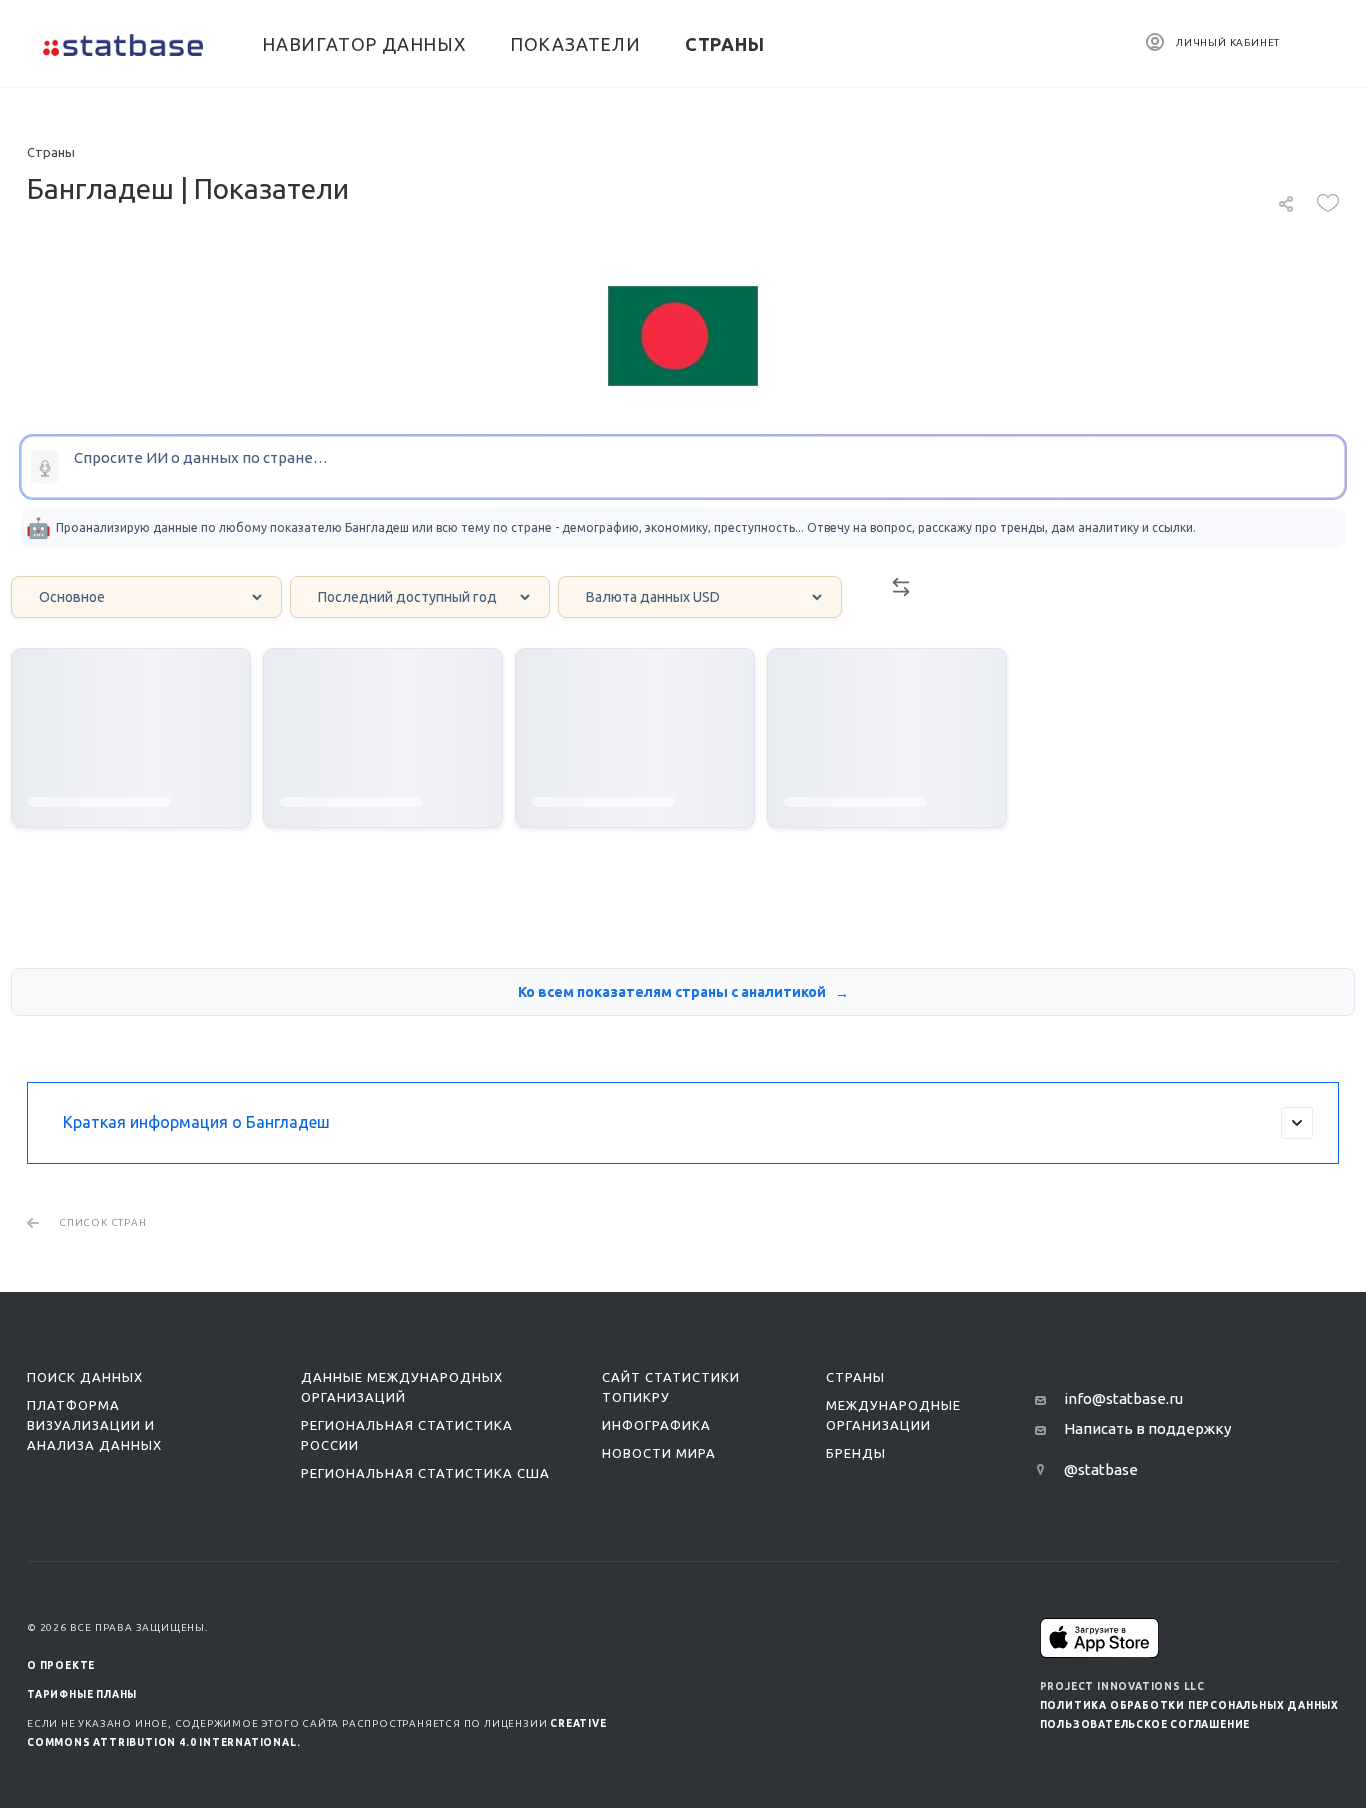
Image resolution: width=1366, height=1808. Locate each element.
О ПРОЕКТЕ (61, 1665)
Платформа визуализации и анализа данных (94, 1425)
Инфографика (656, 1425)
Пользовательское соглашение (1145, 1724)
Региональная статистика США (425, 1473)
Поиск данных (85, 1377)
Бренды (856, 1453)
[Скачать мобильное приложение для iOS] (1100, 1637)
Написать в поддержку (1147, 1428)
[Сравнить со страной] (901, 592)
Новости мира (659, 1453)
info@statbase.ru (1123, 1398)
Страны (855, 1377)
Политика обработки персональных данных (1189, 1705)
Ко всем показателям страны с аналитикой (673, 992)
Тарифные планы (82, 1694)
